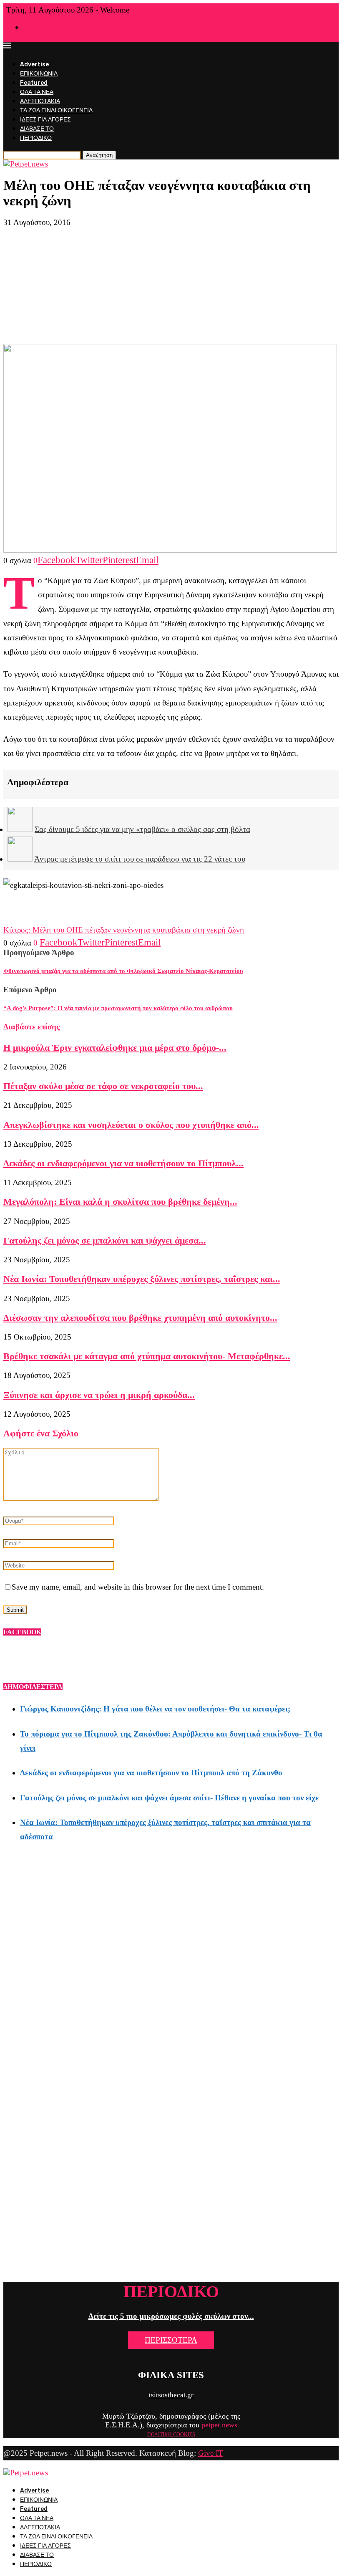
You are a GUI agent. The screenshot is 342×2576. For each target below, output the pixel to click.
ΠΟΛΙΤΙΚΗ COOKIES (171, 2434)
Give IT (211, 2453)
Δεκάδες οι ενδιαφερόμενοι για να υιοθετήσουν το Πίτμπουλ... (123, 1163)
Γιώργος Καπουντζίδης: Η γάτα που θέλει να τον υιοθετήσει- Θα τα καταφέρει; (155, 1709)
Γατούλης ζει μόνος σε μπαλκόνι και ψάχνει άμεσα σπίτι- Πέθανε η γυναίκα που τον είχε (169, 1798)
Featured (34, 83)
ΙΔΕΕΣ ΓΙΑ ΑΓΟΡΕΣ (45, 120)
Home (30, 28)
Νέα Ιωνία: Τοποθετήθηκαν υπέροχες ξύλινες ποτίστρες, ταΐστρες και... (142, 1279)
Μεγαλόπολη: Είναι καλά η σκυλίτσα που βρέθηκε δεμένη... (120, 1202)
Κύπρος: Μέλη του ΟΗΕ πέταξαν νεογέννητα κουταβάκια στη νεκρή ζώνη (124, 930)
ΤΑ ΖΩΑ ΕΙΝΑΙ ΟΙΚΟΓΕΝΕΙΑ (56, 110)
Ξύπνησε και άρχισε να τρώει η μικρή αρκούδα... (99, 1395)
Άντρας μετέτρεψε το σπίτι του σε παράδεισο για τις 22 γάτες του (140, 859)
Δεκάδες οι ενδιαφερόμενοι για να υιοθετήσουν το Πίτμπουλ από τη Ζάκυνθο (151, 1773)
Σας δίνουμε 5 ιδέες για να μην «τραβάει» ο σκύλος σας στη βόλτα (142, 829)
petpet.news (219, 2425)
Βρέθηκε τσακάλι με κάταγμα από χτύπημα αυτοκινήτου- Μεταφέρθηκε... (147, 1356)
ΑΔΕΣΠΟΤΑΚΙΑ (40, 101)
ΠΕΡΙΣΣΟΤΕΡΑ (171, 2340)
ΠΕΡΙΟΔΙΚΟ (36, 138)
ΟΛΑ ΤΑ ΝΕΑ (37, 92)
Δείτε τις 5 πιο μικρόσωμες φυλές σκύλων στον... (171, 2316)
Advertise (34, 64)
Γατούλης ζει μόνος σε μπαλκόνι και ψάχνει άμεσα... (105, 1240)
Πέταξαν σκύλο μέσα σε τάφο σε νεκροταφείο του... (103, 1086)
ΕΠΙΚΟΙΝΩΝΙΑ (39, 74)
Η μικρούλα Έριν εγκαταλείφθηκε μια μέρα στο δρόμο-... (115, 1048)
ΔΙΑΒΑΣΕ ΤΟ (37, 129)
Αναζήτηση (99, 155)
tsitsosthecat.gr (171, 2395)
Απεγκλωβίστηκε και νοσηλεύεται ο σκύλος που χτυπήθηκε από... (131, 1125)
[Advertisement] (171, 286)
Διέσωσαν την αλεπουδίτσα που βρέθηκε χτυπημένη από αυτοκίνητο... (140, 1318)
